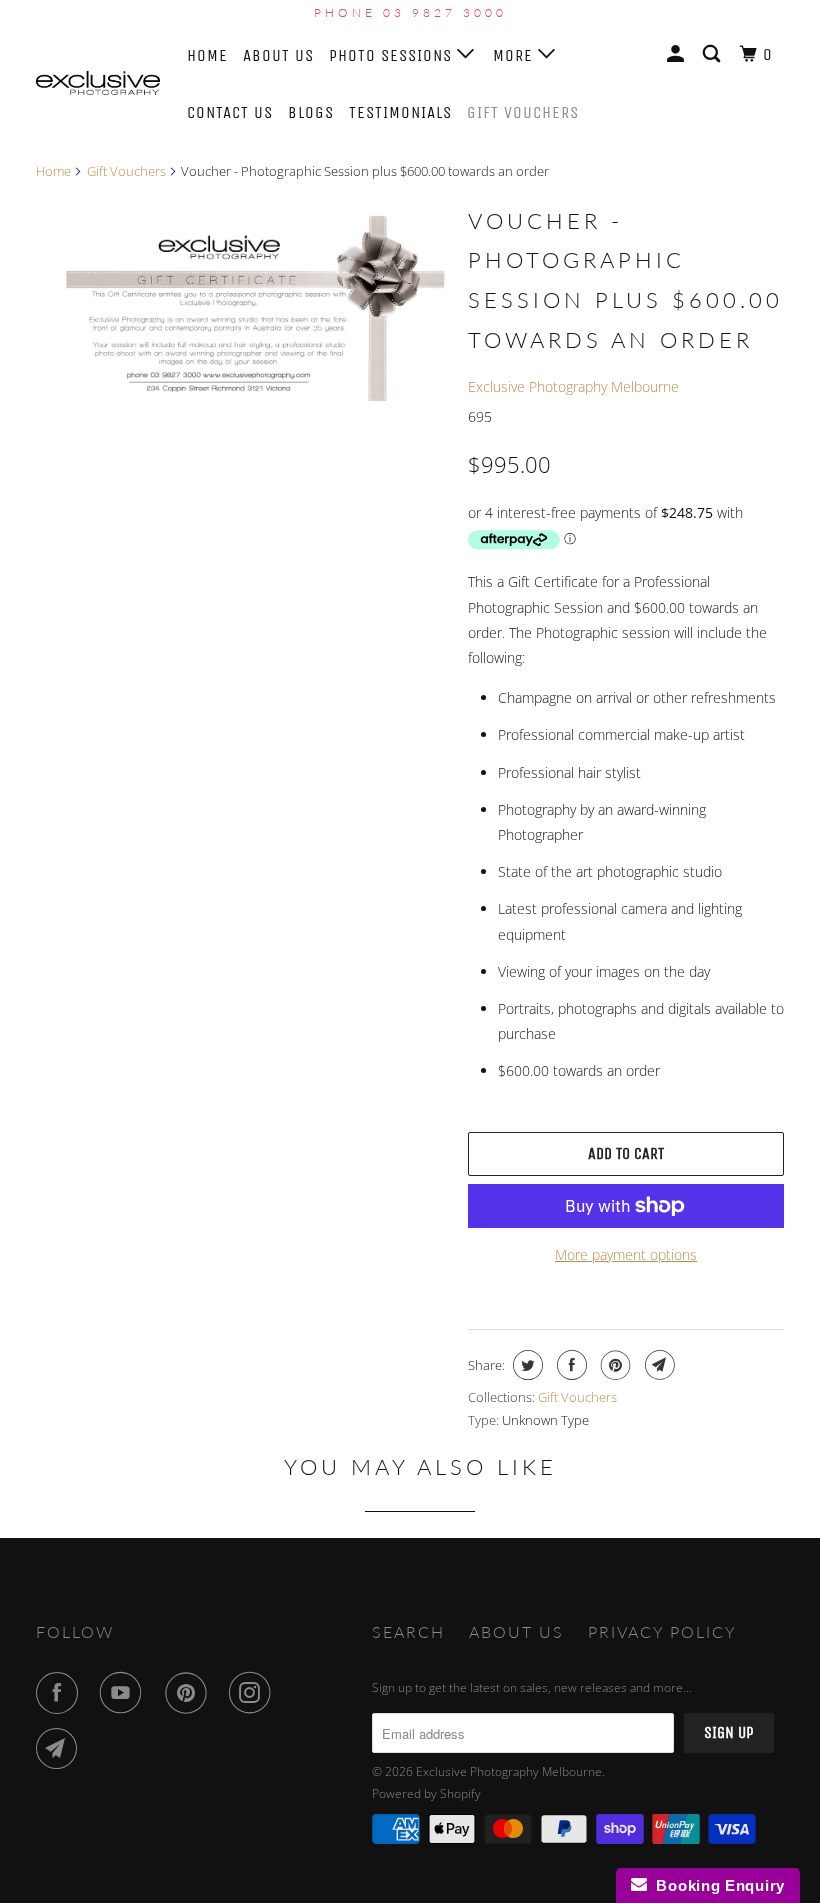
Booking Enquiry (716, 1885)
